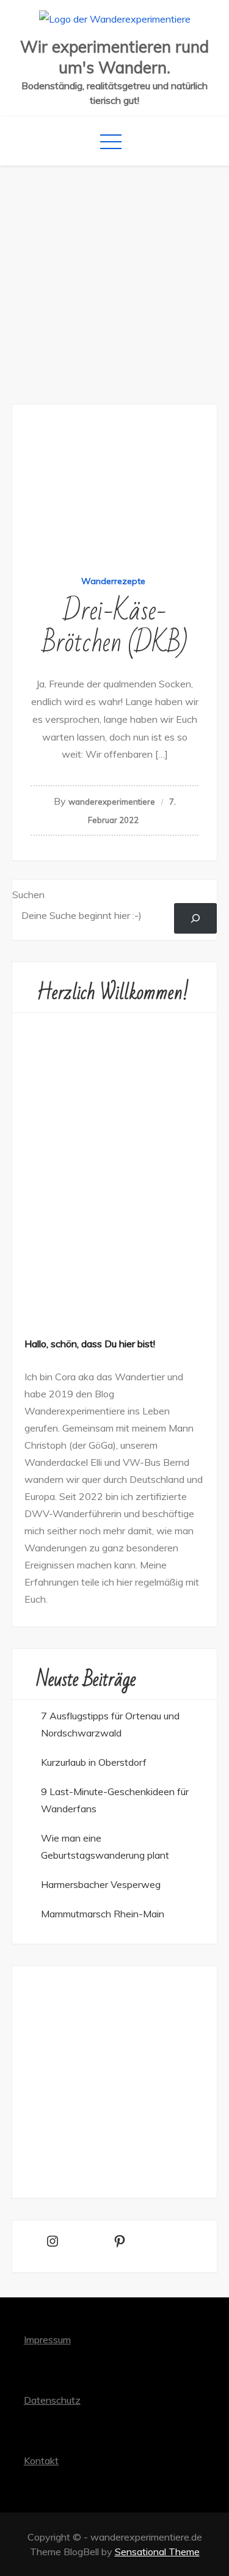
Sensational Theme (157, 2552)
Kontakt (41, 2461)
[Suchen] (196, 918)
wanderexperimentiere (112, 802)
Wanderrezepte (113, 581)
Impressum (47, 2340)
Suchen (28, 895)
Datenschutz (52, 2400)
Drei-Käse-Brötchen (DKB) (115, 627)
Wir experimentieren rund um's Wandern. (114, 57)
